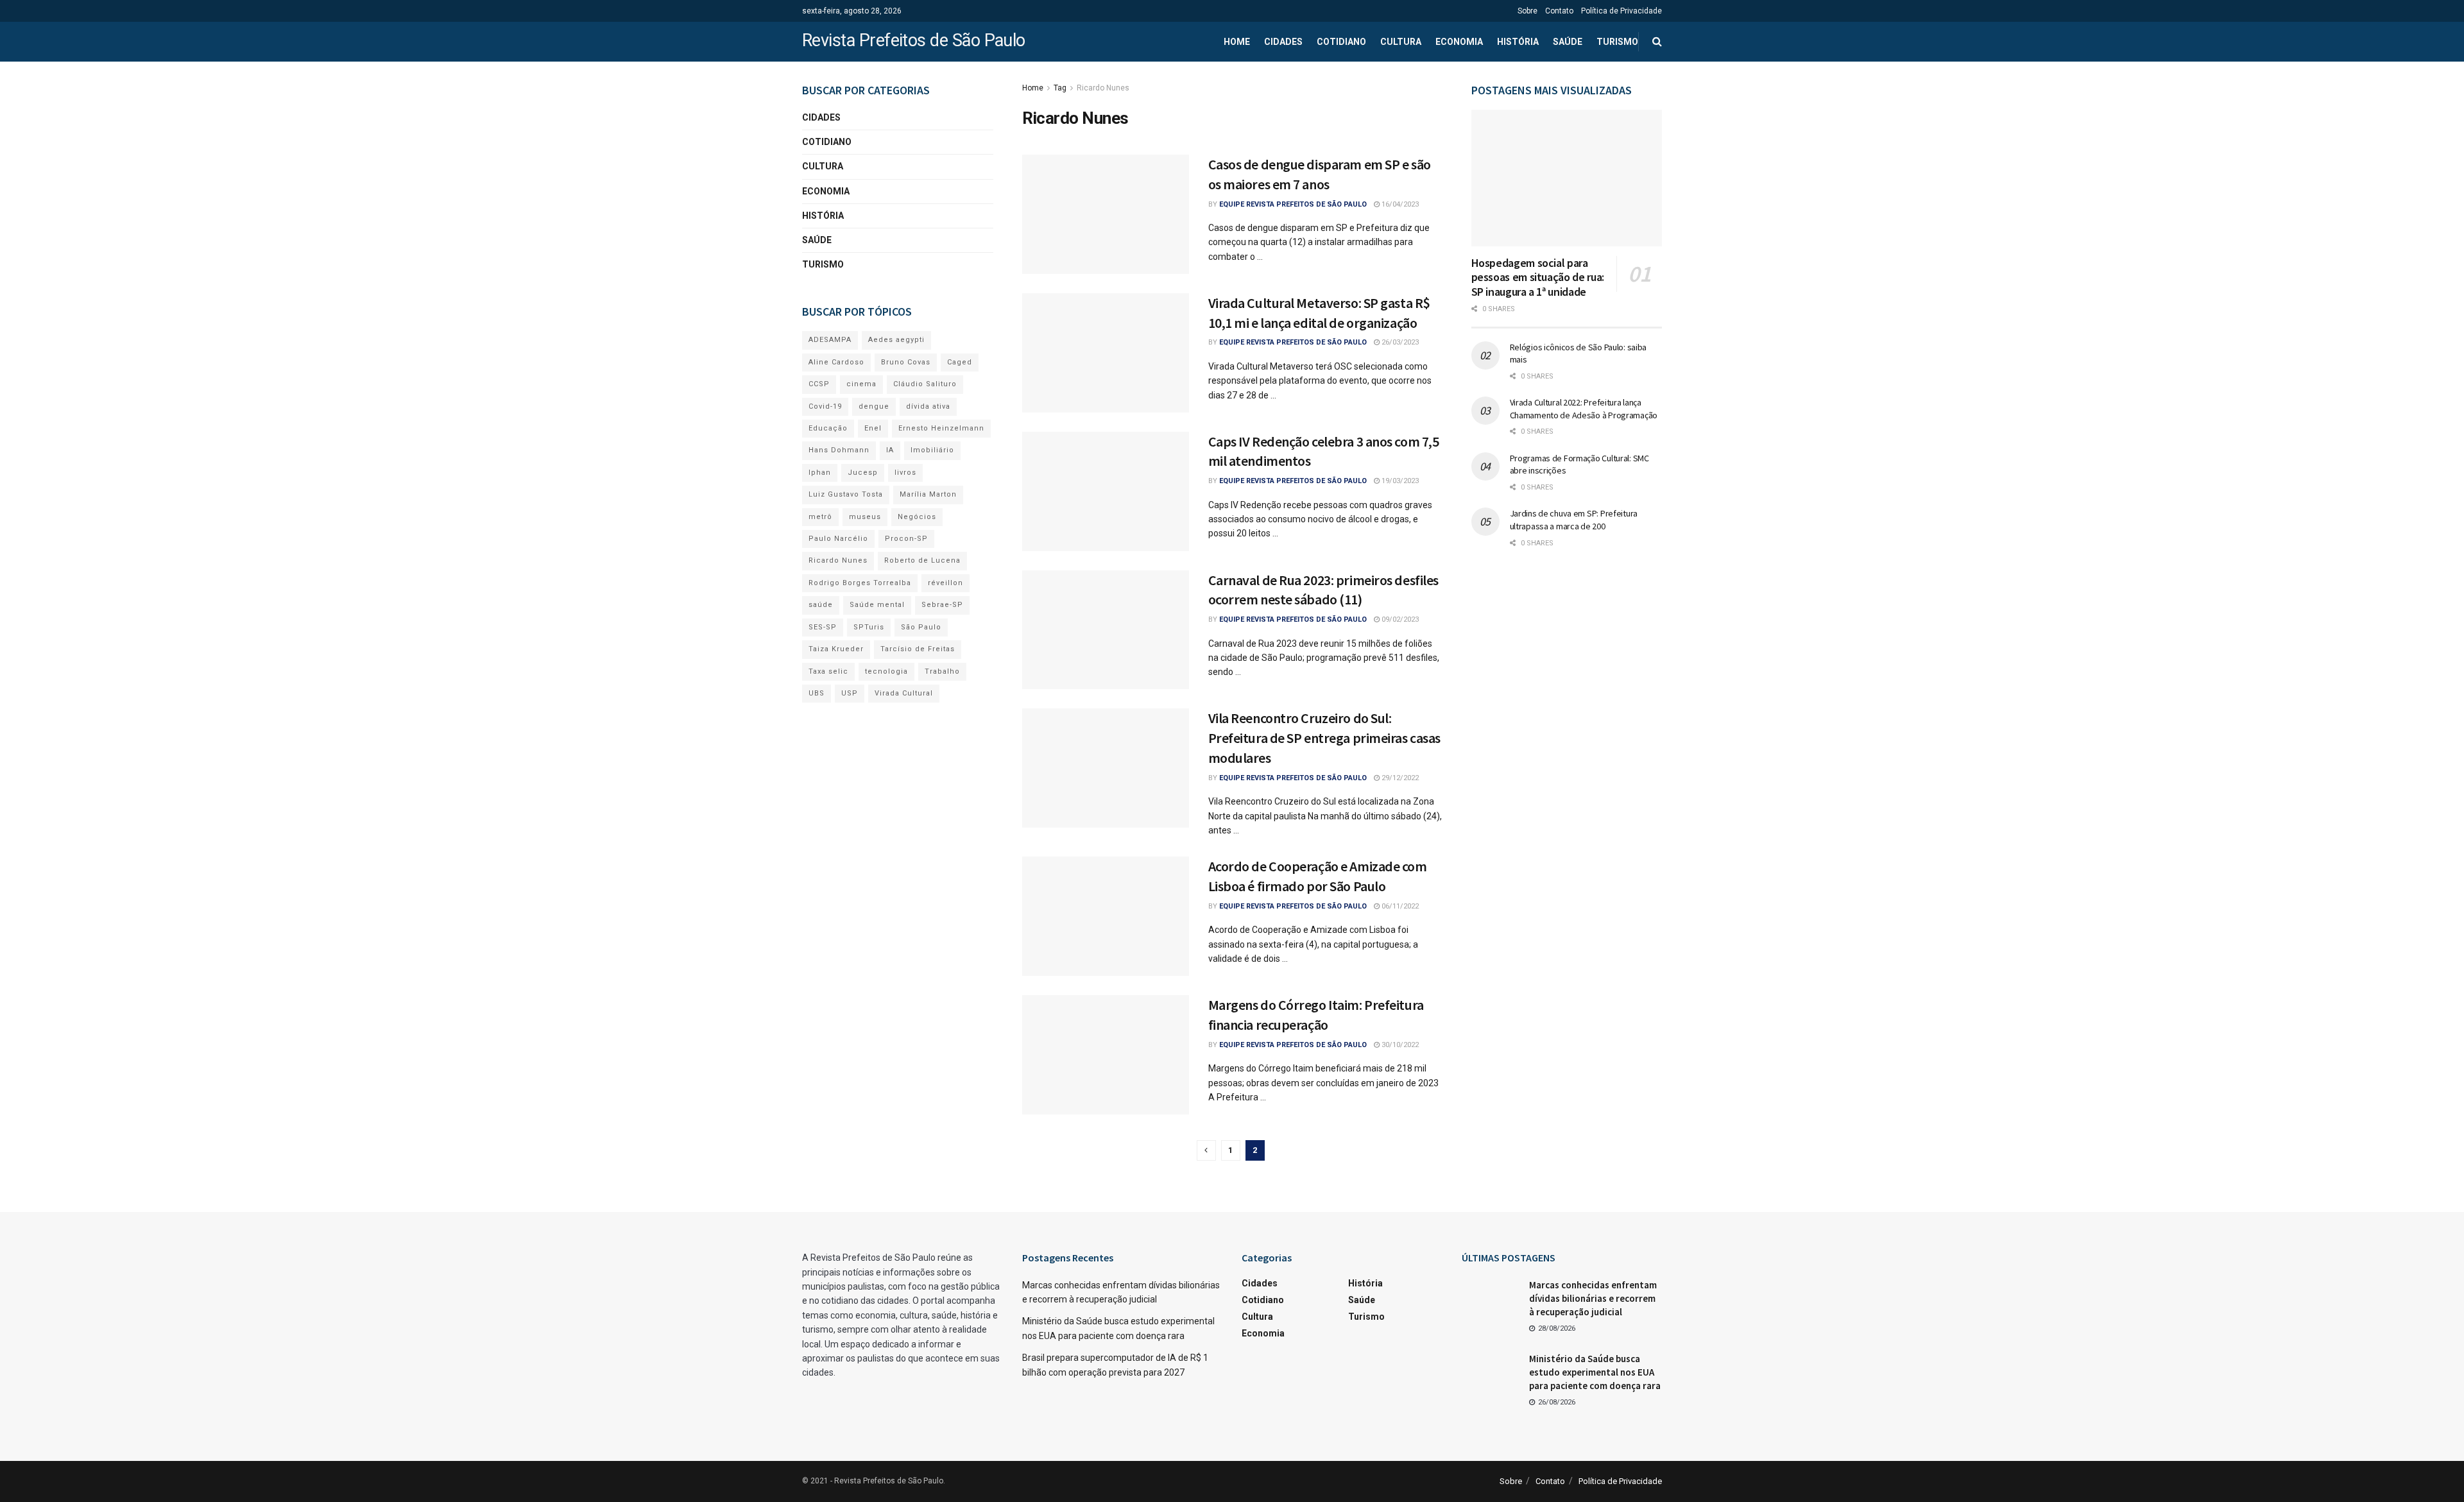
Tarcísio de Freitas (918, 649)
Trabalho (942, 671)
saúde (821, 605)
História (1518, 42)
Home (1237, 42)
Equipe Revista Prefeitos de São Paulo (1293, 204)
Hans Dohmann (839, 450)
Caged (960, 362)
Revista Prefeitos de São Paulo (914, 41)
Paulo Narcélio (838, 539)
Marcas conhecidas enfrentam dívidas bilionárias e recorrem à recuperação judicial (1593, 1298)
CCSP (819, 384)
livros (905, 473)
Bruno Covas (906, 362)
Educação (828, 428)
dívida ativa (928, 406)
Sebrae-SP (942, 605)
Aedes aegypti (896, 340)
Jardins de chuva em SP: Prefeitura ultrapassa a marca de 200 (1574, 520)
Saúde (1568, 42)
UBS (817, 693)
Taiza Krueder (836, 649)
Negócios (917, 517)
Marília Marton (928, 494)
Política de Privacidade (1621, 11)
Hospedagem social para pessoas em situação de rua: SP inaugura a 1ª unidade (1538, 277)
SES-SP (823, 627)
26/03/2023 (1399, 342)
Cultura (1401, 42)
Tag (1060, 88)
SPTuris (869, 627)
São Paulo (921, 627)
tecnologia (886, 671)
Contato (1559, 11)
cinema (861, 384)
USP (850, 693)
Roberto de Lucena (922, 560)
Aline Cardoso (836, 362)
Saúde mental (877, 605)
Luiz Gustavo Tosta (846, 494)
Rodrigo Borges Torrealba (860, 583)
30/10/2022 (1399, 1045)
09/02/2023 (1399, 619)
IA (890, 450)
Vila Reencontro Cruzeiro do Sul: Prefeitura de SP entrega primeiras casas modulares (1324, 738)
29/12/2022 (1399, 778)
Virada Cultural (904, 693)
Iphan (820, 473)
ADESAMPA (830, 340)
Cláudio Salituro (925, 384)
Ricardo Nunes (1103, 88)
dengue (874, 406)
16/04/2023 (1399, 204)
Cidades (1283, 42)
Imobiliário (932, 450)
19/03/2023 (1399, 481)
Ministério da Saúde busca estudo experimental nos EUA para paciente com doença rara (1595, 1372)
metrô (820, 517)
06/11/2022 (1399, 906)
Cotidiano (1341, 42)
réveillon (945, 583)
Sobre (1527, 11)
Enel (873, 428)
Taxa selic (828, 671)
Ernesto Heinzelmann (941, 428)
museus (865, 517)
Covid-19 (825, 406)
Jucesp (863, 473)
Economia (1459, 42)
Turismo (1617, 42)
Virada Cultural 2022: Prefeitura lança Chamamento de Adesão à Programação (1584, 409)
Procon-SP (906, 539)
